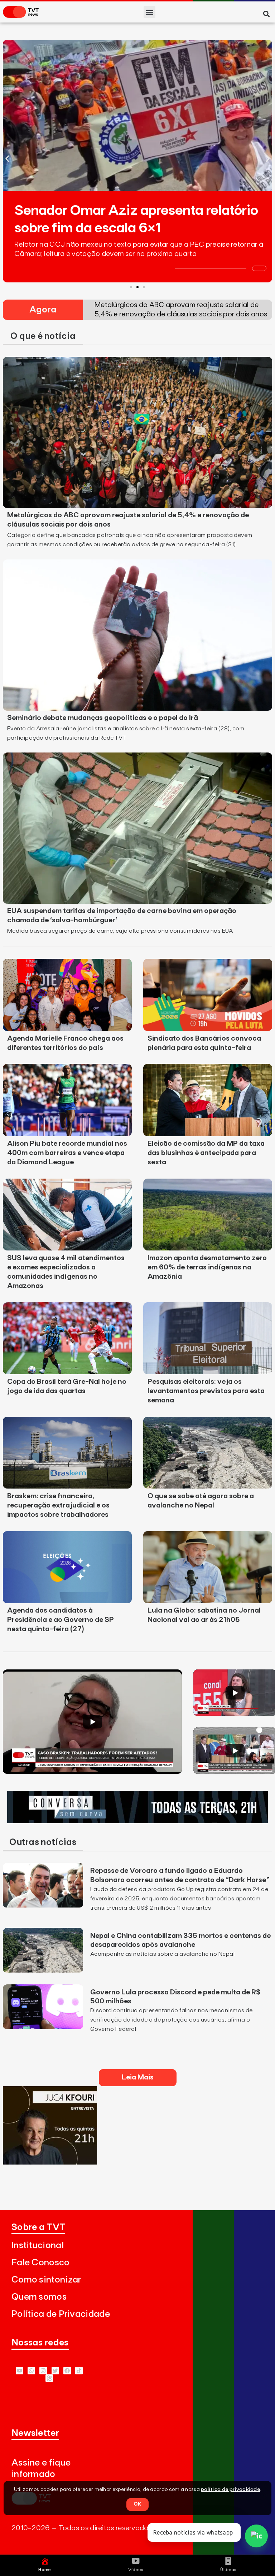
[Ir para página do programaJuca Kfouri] (50, 2162)
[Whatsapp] (31, 2371)
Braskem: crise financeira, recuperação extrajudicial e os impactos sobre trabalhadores (58, 1505)
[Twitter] (55, 2371)
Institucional (38, 2246)
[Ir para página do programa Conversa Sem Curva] (137, 1821)
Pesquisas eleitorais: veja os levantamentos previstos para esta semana (206, 1391)
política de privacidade (230, 2489)
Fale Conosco (41, 2263)
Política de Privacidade (61, 2314)
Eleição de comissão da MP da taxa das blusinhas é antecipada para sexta (206, 1153)
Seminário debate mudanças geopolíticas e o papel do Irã (103, 718)
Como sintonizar (46, 2280)
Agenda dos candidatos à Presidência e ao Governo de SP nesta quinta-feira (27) (61, 1620)
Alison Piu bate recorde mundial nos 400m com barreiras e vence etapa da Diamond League (67, 1153)
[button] (149, 12)
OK (137, 2504)
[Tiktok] (79, 2371)
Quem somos (39, 2297)
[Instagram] (43, 2371)
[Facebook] (67, 2371)
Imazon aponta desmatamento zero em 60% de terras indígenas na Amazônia (207, 1267)
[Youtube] (20, 2371)
